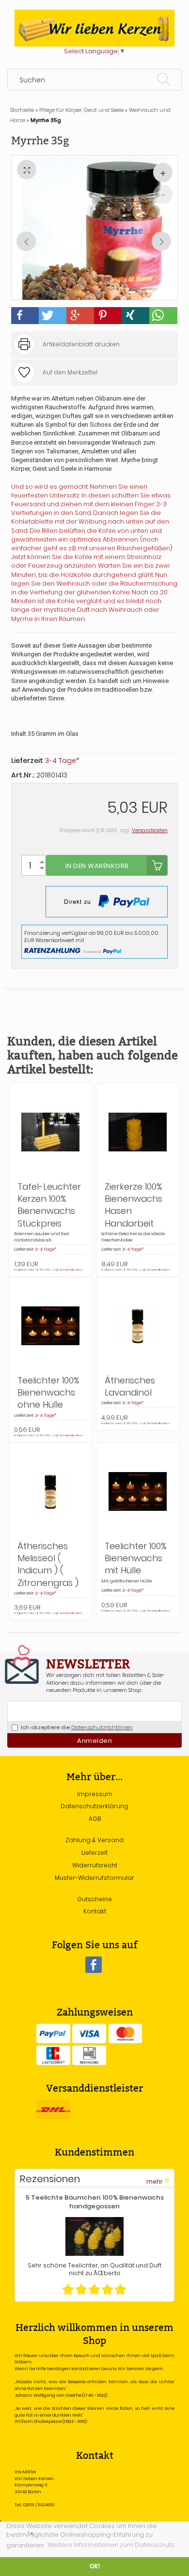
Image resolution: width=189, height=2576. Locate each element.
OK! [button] (95, 2566)
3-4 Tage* (62, 760)
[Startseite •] (94, 28)
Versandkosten (150, 830)
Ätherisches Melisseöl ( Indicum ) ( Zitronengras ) (48, 1564)
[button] (25, 316)
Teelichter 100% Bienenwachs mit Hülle (136, 1558)
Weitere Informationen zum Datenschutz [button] (111, 2545)
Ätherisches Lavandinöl (130, 1386)
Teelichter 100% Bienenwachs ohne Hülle (48, 1392)
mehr (158, 2180)
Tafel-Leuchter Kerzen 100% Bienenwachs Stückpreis (49, 1205)
